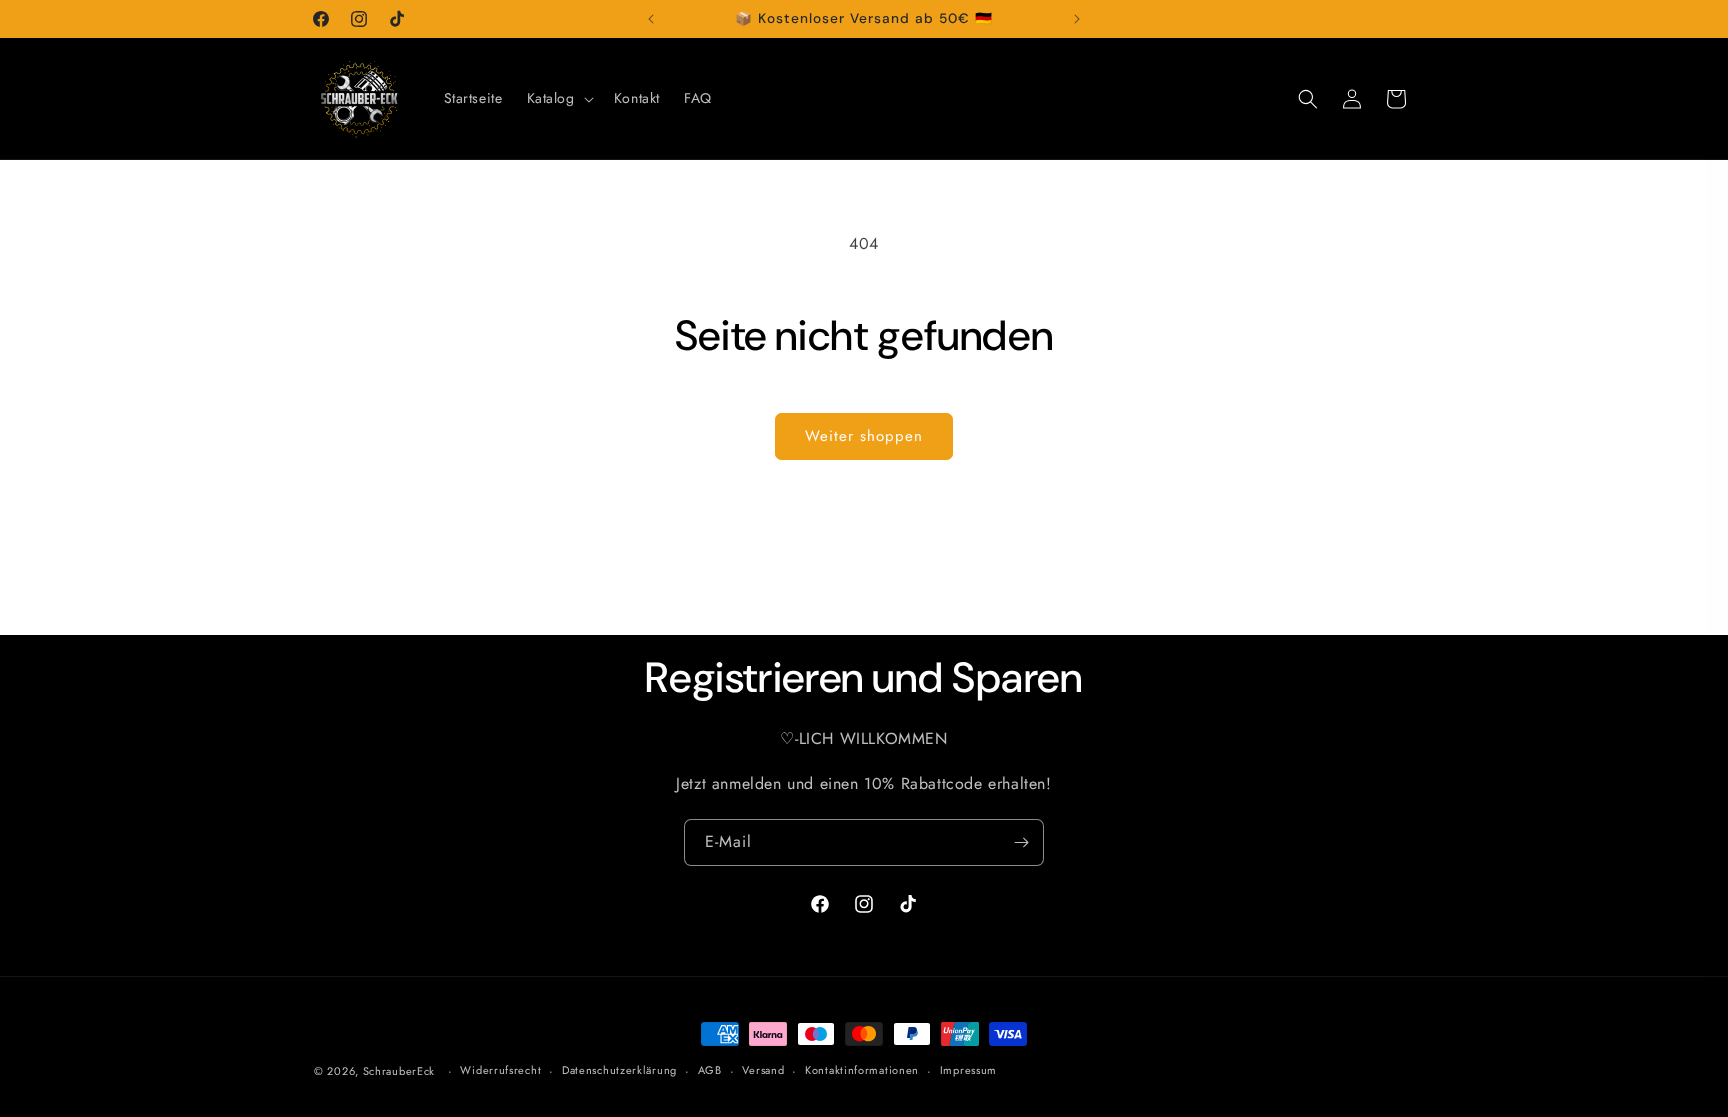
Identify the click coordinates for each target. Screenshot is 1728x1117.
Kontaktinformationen (862, 1070)
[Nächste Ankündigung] (1077, 19)
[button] (558, 98)
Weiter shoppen (864, 436)
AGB (710, 1070)
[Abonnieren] (1021, 842)
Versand (763, 1070)
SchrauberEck (399, 1071)
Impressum (968, 1070)
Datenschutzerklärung (619, 1070)
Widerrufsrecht (500, 1070)
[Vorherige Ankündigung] (651, 19)
